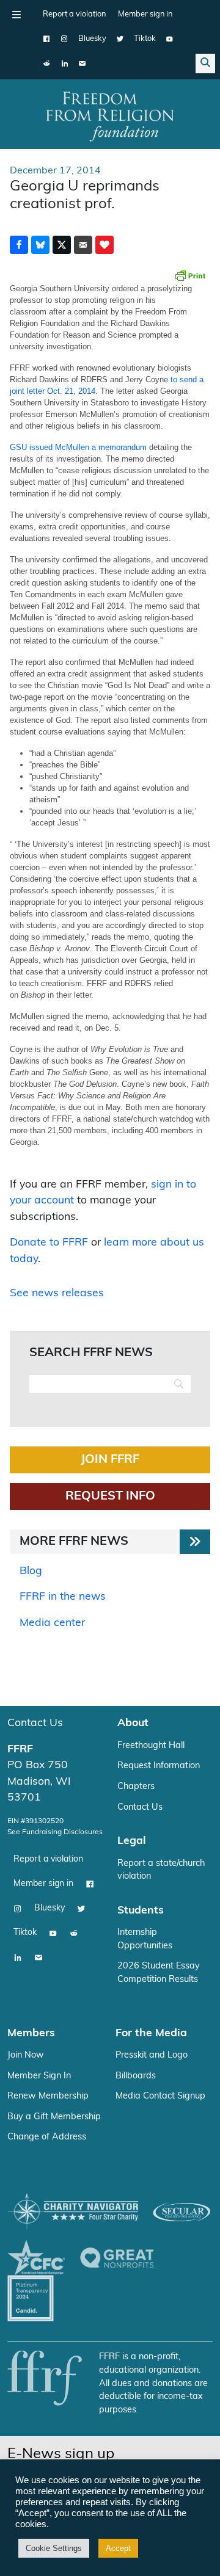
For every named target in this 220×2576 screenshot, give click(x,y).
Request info (110, 1497)
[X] (120, 39)
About (133, 1723)
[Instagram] (64, 39)
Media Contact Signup (160, 2096)
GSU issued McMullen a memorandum (78, 447)
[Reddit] (47, 63)
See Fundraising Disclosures (55, 1832)
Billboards (136, 2076)
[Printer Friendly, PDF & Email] (190, 275)
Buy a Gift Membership (54, 2117)
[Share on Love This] (105, 245)
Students (141, 1911)
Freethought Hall (151, 1746)
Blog (31, 1571)
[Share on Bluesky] (40, 245)
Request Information (159, 1766)
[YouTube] (170, 39)
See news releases (57, 1293)
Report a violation (74, 14)
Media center (52, 1623)
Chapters (136, 1787)
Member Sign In (39, 2076)
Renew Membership (48, 2096)
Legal (132, 1841)
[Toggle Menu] (16, 15)
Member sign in (145, 14)
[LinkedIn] (64, 63)
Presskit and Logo (152, 2055)
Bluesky (92, 39)
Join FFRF (110, 1460)
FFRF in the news (63, 1597)
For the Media (151, 2034)
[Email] (82, 63)
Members (31, 2034)
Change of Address (47, 2137)
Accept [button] (118, 2548)
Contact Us (35, 1723)
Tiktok (145, 39)
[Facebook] (47, 39)
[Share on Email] (83, 245)
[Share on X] (62, 245)
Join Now (26, 2055)
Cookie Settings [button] (54, 2548)
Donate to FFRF (49, 1243)
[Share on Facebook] (19, 245)
